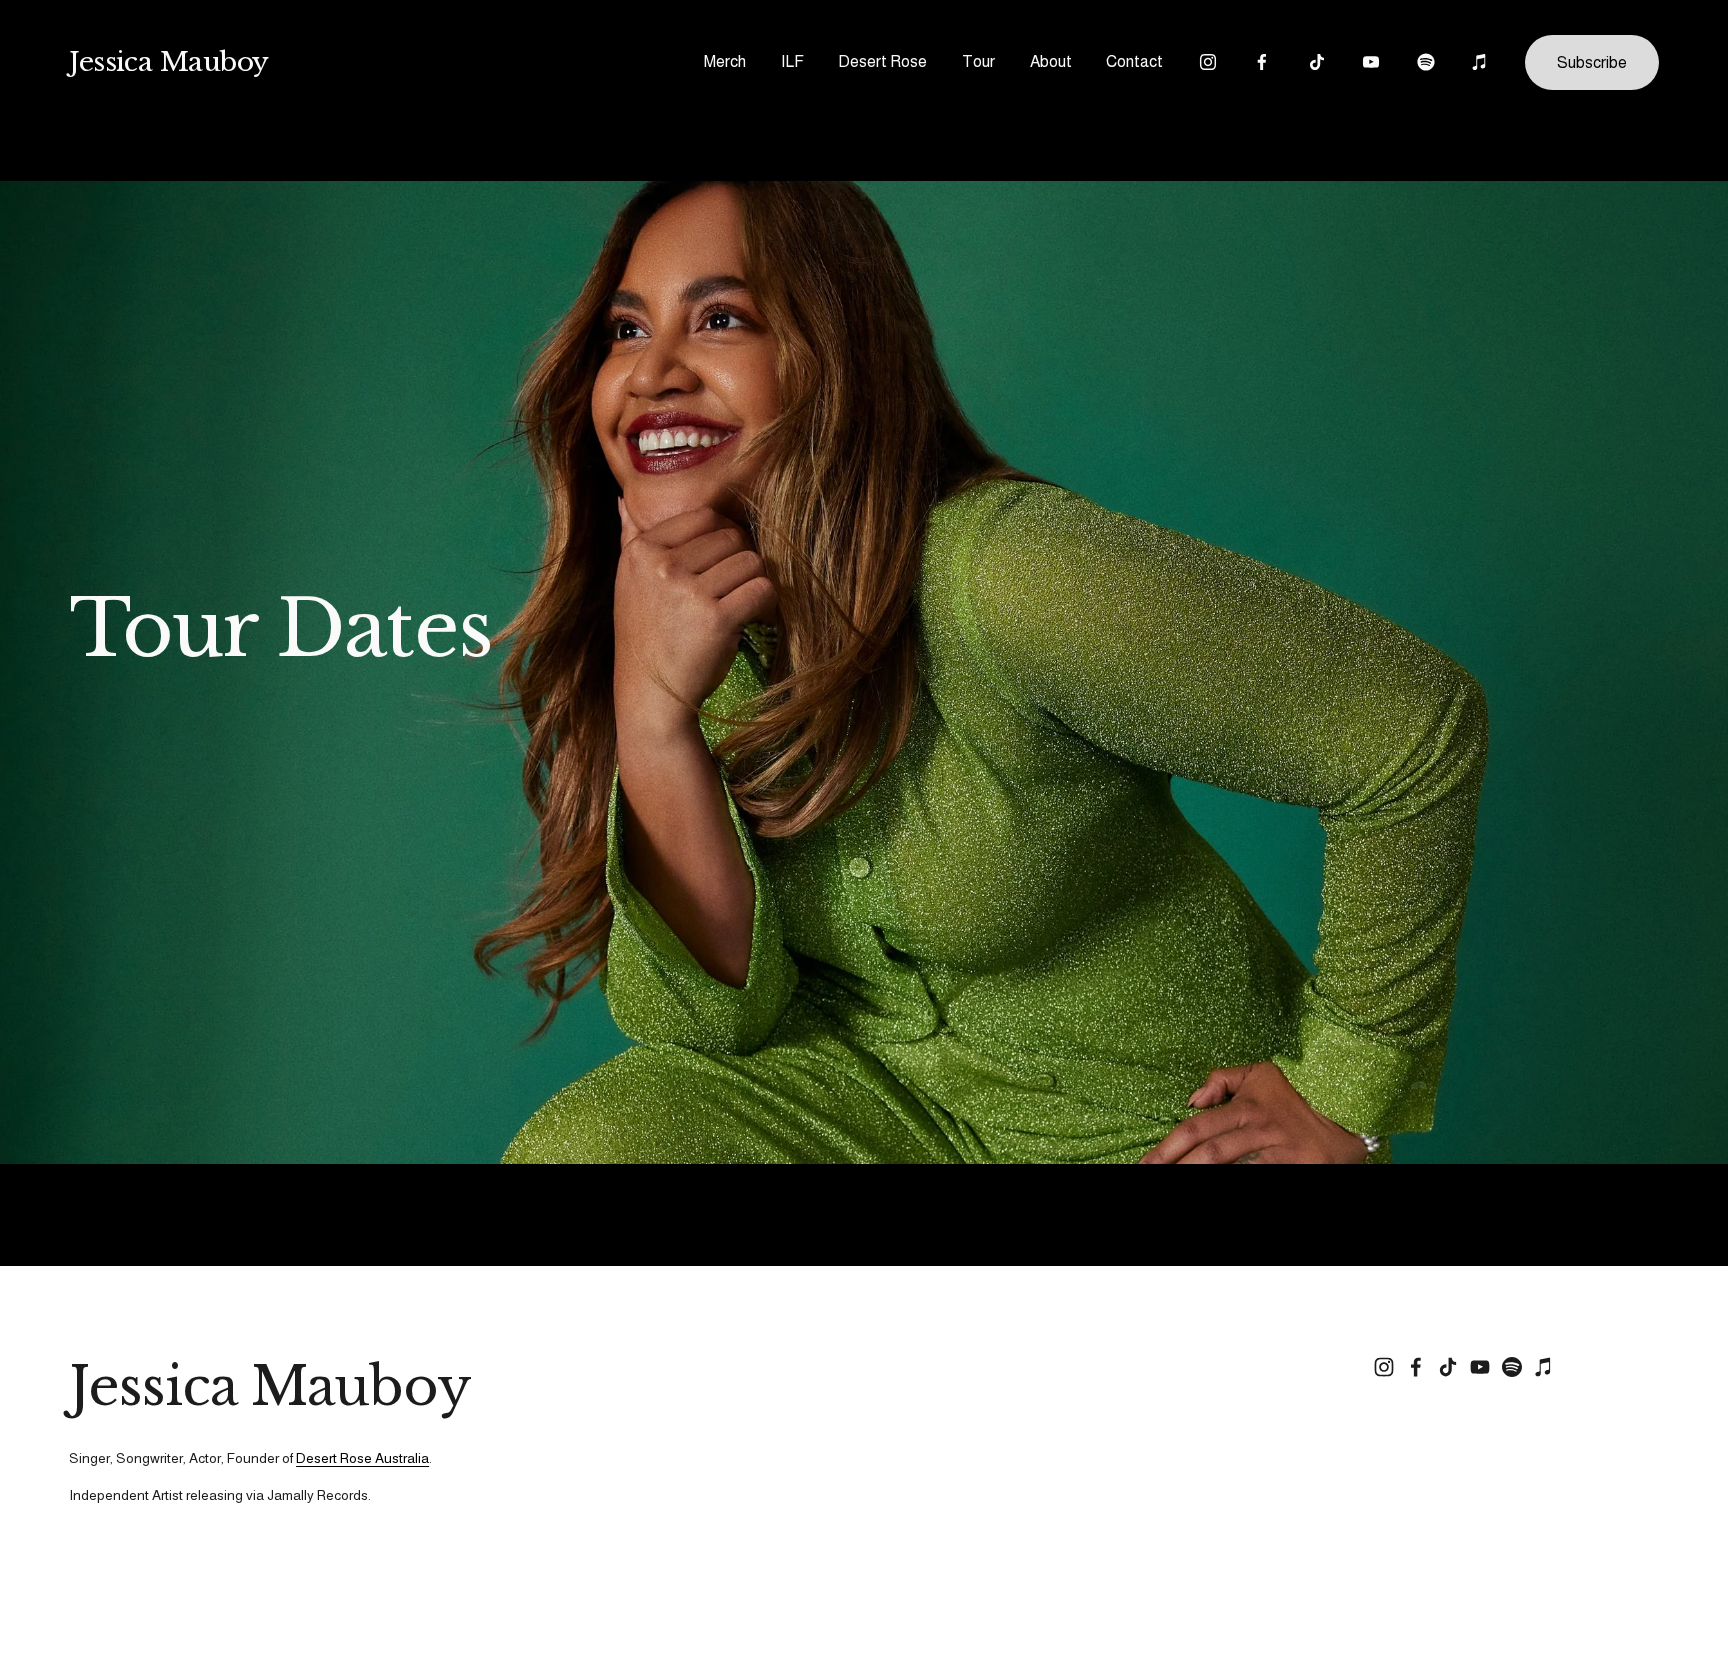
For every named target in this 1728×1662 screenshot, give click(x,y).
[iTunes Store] (1480, 62)
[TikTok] (1317, 62)
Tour (978, 61)
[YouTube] (1371, 62)
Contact (1134, 61)
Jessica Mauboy (169, 61)
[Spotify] (1426, 62)
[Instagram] (1208, 62)
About (1051, 61)
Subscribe (1592, 62)
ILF (792, 61)
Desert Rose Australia (362, 1458)
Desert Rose (882, 61)
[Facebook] (1262, 62)
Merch (725, 61)
